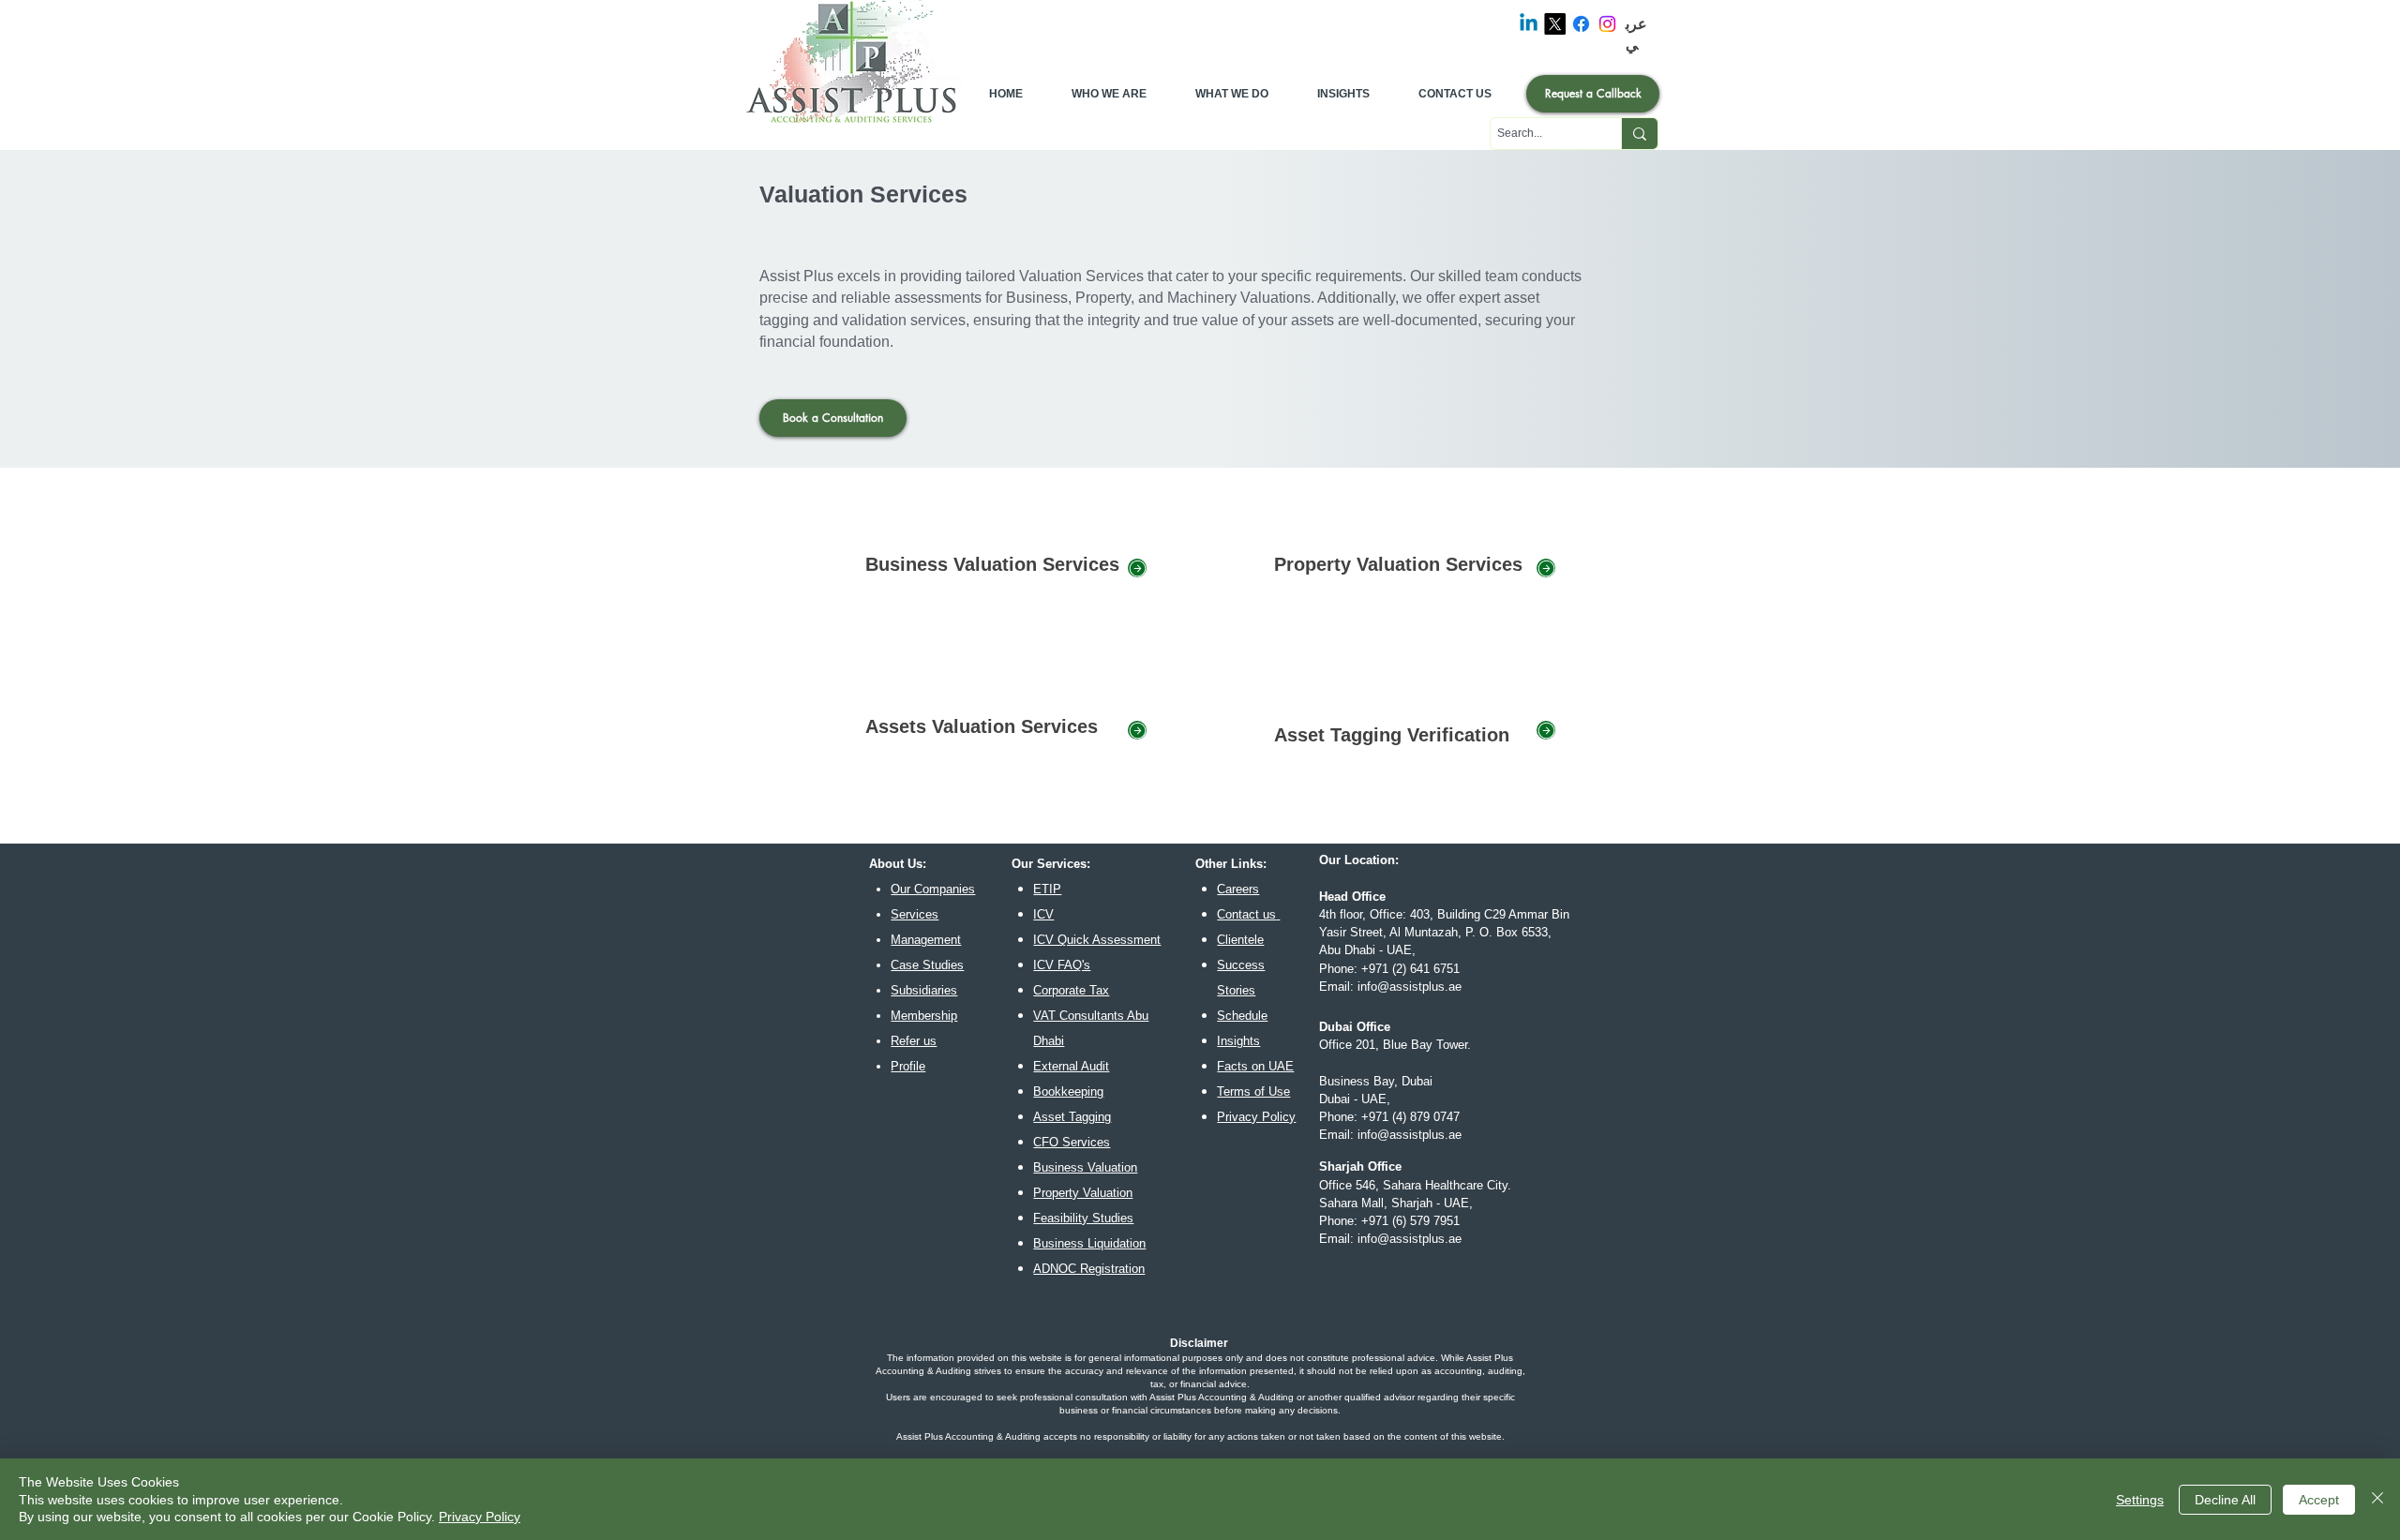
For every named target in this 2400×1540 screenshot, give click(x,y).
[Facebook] (1581, 24)
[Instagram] (1607, 24)
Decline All (2225, 1500)
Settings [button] (2140, 1500)
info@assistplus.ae (1410, 987)
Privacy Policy (480, 1517)
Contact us (1246, 914)
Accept (2319, 1500)
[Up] (1137, 568)
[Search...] (1639, 134)
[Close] (2377, 1499)
